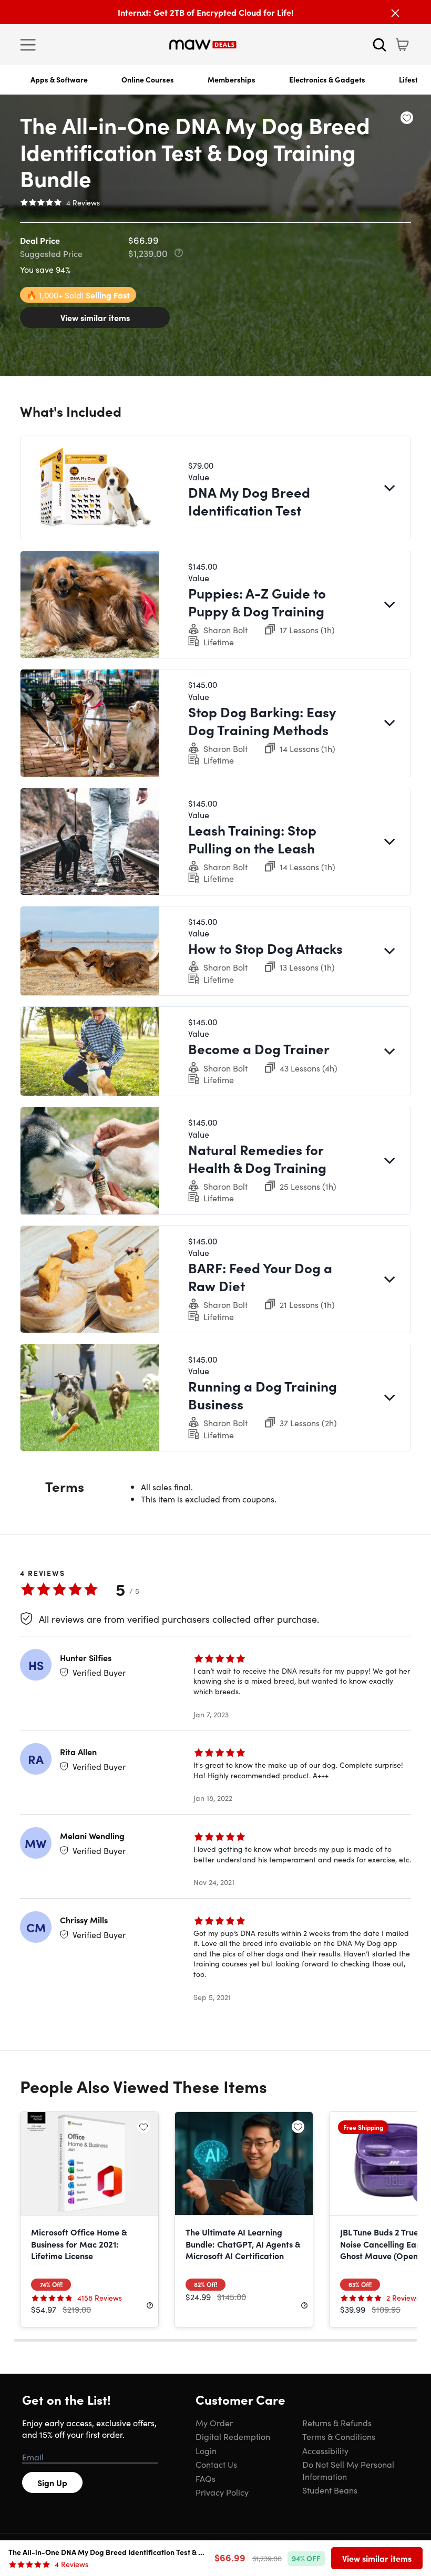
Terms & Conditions (339, 2436)
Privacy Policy (222, 2492)
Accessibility (325, 2450)
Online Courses (148, 79)
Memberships (232, 79)
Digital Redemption (233, 2436)
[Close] (395, 13)
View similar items (95, 317)
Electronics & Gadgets (327, 79)
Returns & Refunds (337, 2423)
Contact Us (216, 2464)
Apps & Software (59, 79)
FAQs (206, 2478)
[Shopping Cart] (402, 45)
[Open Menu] (30, 45)
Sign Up (52, 2482)
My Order (214, 2423)
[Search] (379, 45)
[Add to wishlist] (407, 118)
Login (206, 2450)
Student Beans (330, 2490)
